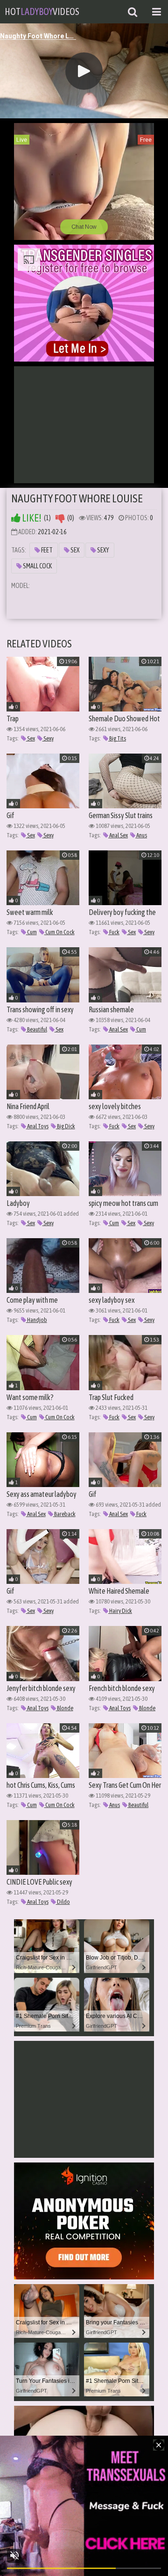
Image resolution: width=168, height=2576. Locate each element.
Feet (46, 550)
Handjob (37, 1320)
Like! (31, 518)
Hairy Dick (120, 1611)
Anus (141, 835)
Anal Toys (37, 1126)
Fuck (114, 932)
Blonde (65, 1708)
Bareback (64, 1514)
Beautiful (37, 1029)
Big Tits (117, 738)
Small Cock (37, 566)
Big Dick (66, 1126)
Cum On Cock (59, 932)
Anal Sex (118, 835)
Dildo (63, 1902)
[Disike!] (60, 518)
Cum (31, 932)
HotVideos (42, 11)
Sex (74, 550)
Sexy (103, 550)
